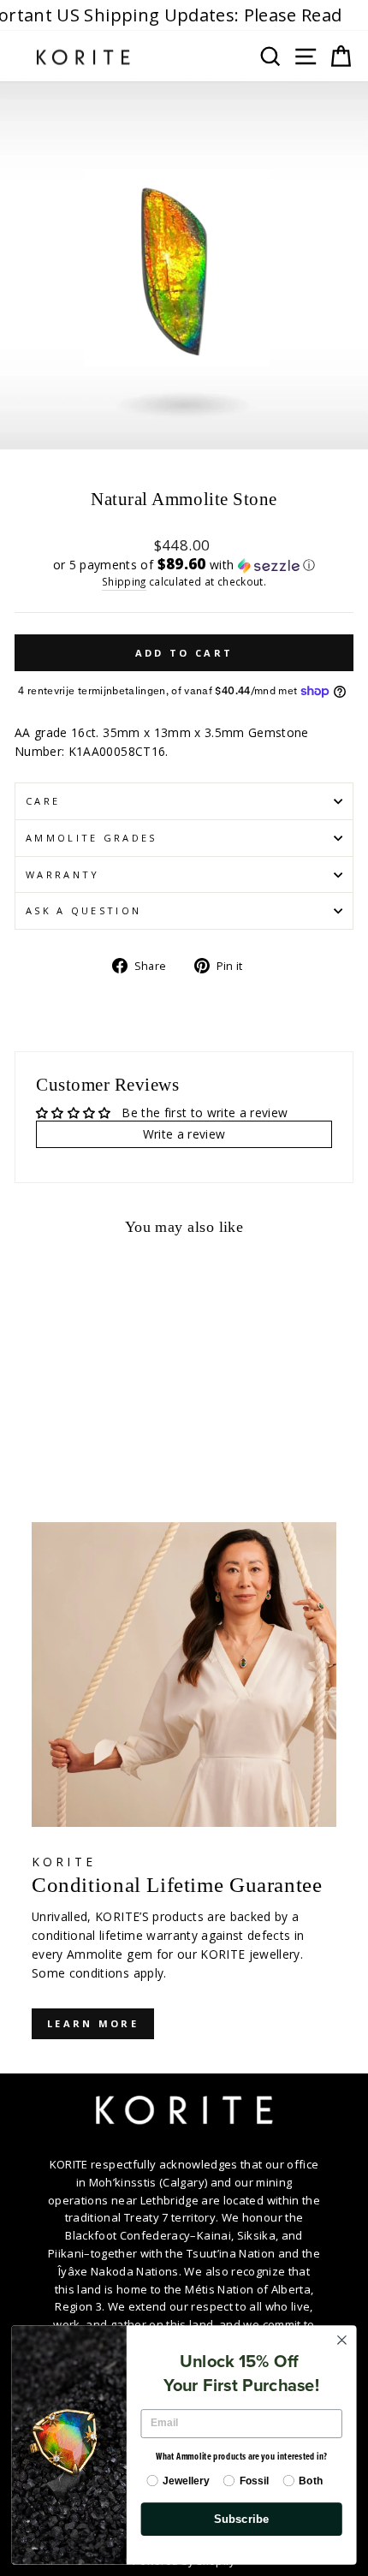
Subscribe (242, 2519)
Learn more (93, 2023)
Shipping (124, 581)
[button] (184, 565)
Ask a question (83, 910)
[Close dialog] (342, 2340)
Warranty (63, 875)
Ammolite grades (92, 838)
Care (43, 801)
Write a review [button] (184, 1134)
